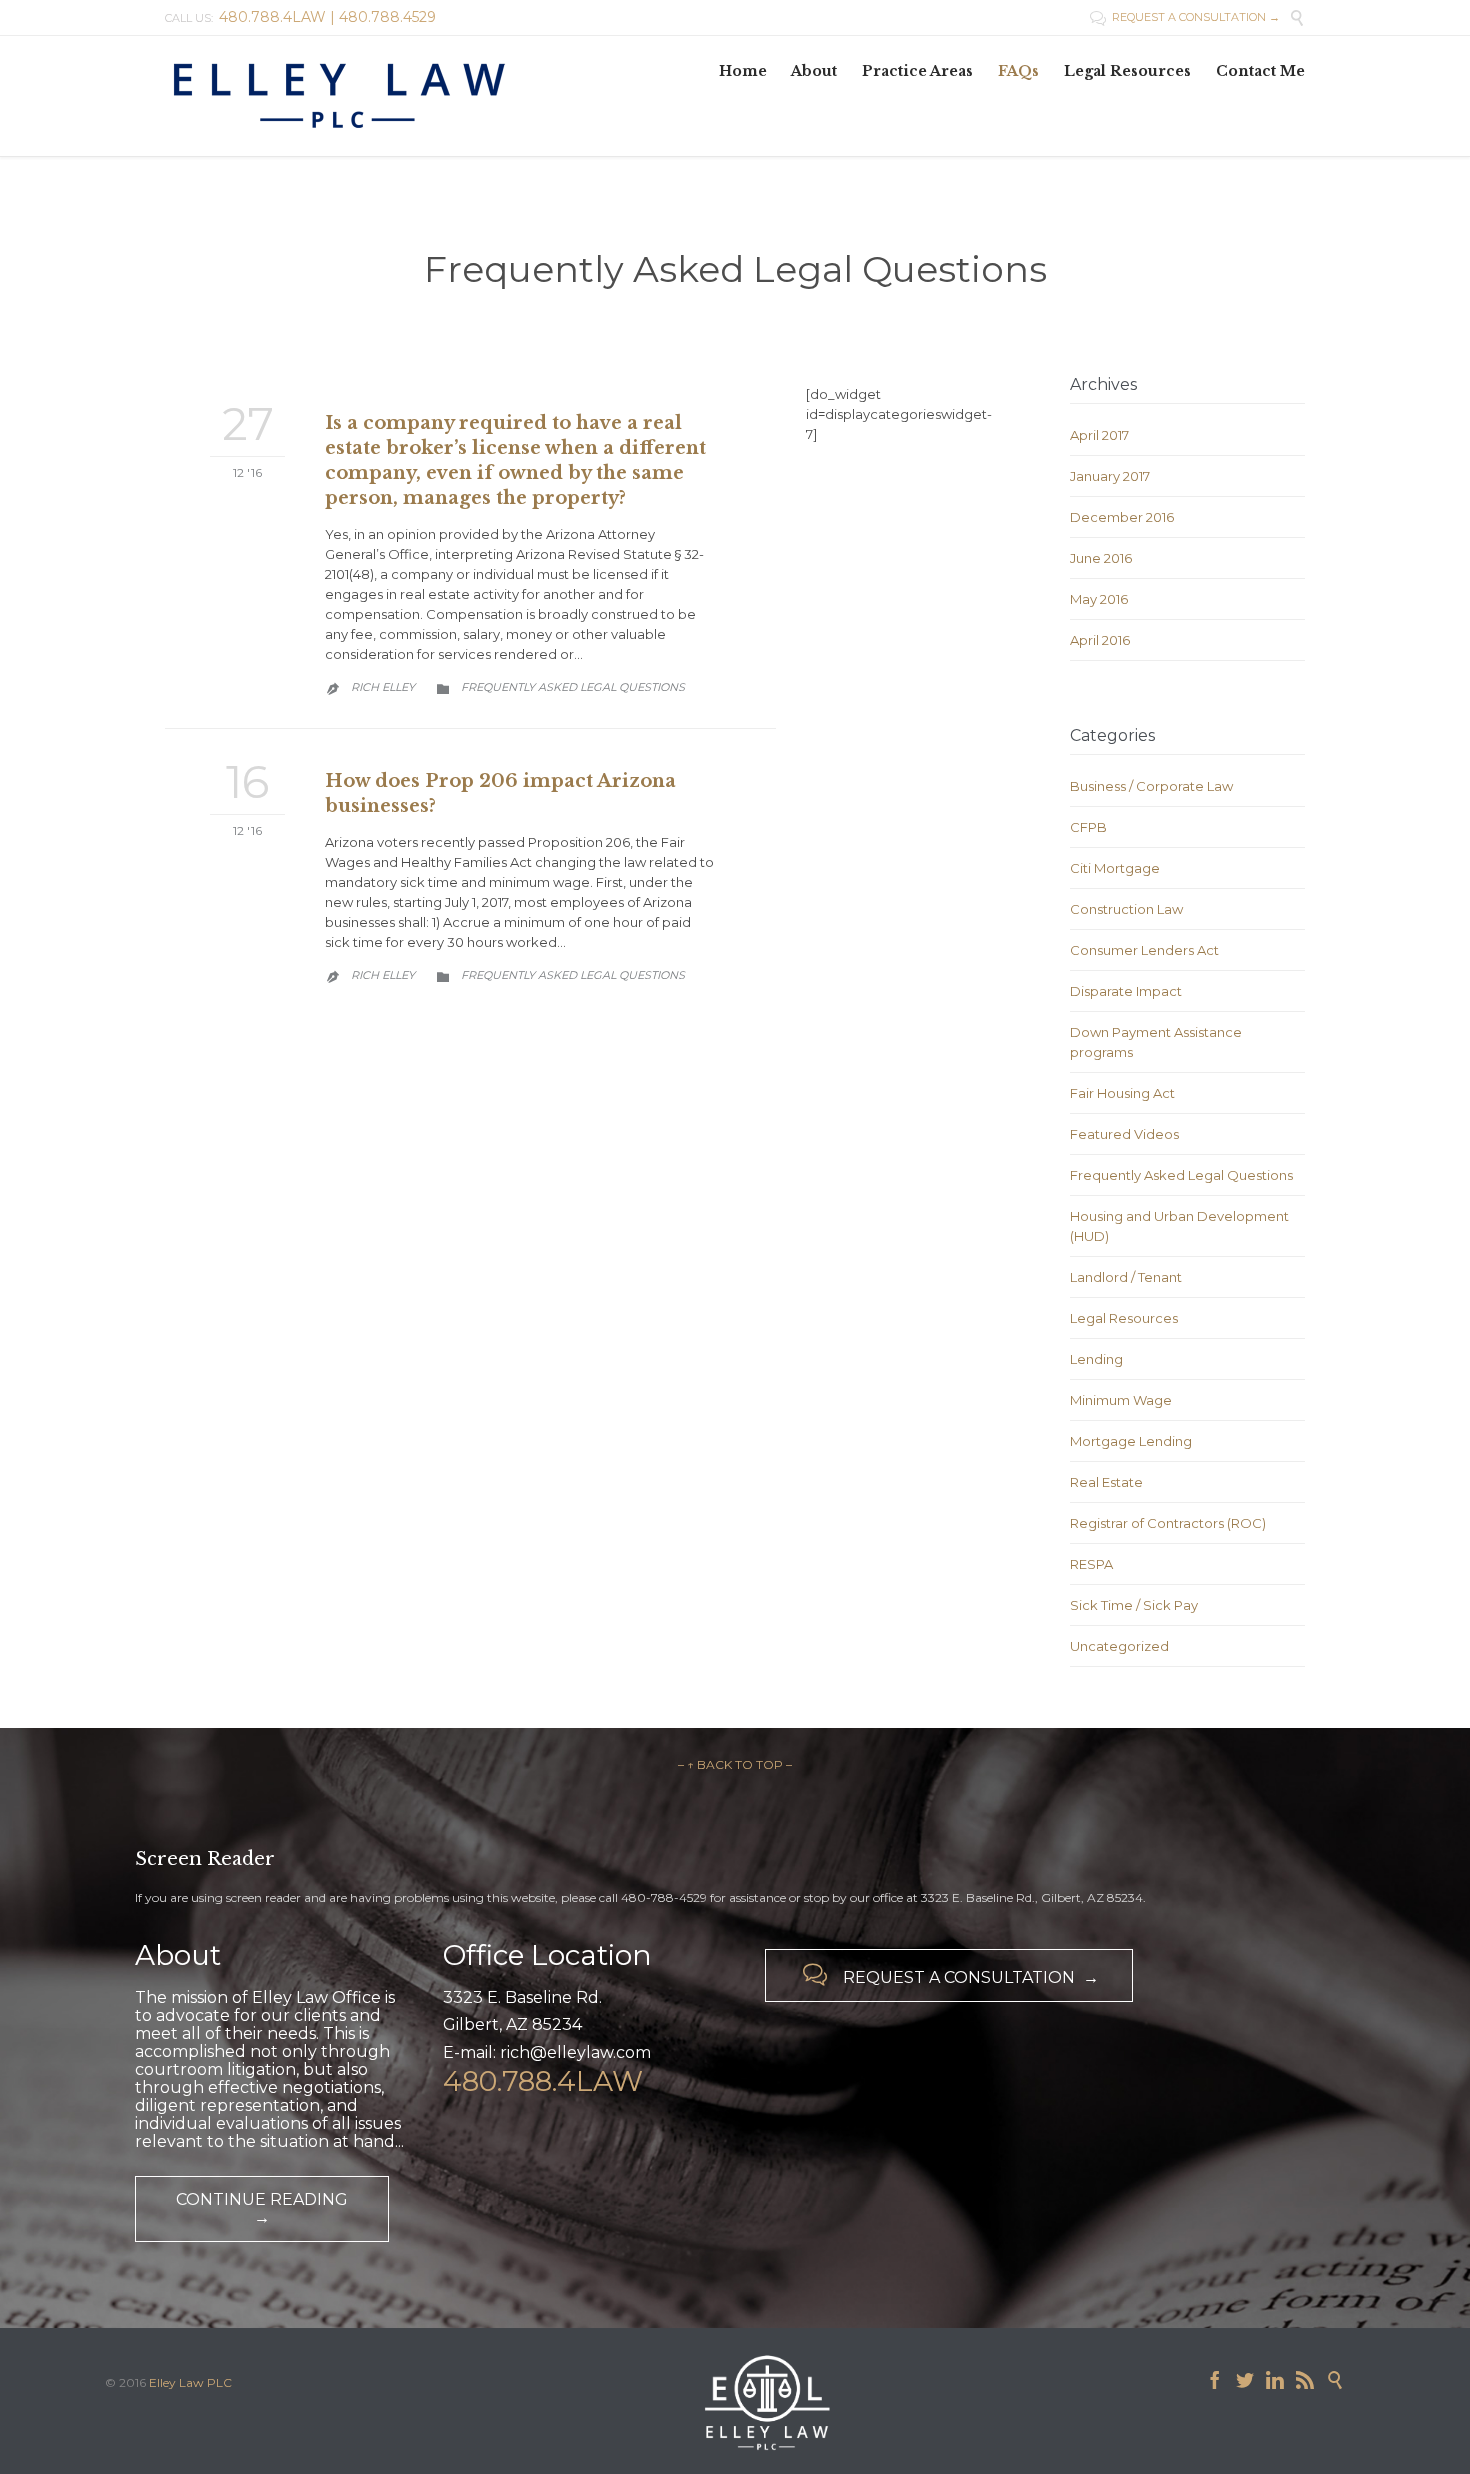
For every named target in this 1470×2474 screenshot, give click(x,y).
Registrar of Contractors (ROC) (1168, 1523)
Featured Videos (1124, 1134)
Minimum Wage (1121, 1400)
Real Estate (1106, 1482)
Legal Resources (1124, 1318)
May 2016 (1099, 599)
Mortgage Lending (1131, 1441)
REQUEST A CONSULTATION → (1185, 17)
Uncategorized (1119, 1646)
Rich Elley (383, 687)
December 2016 (1122, 517)
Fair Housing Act (1122, 1093)
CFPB (1088, 827)
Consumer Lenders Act (1144, 950)
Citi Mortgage (1115, 868)
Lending (1096, 1359)
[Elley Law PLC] (420, 96)
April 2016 (1100, 640)
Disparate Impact (1126, 991)
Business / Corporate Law (1151, 786)
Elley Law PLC (190, 2382)
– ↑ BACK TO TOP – (735, 1764)
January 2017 (1110, 476)
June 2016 (1101, 558)
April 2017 (1099, 435)
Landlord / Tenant (1126, 1277)
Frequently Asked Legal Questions (573, 687)
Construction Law (1126, 909)
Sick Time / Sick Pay (1134, 1605)
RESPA (1091, 1564)
